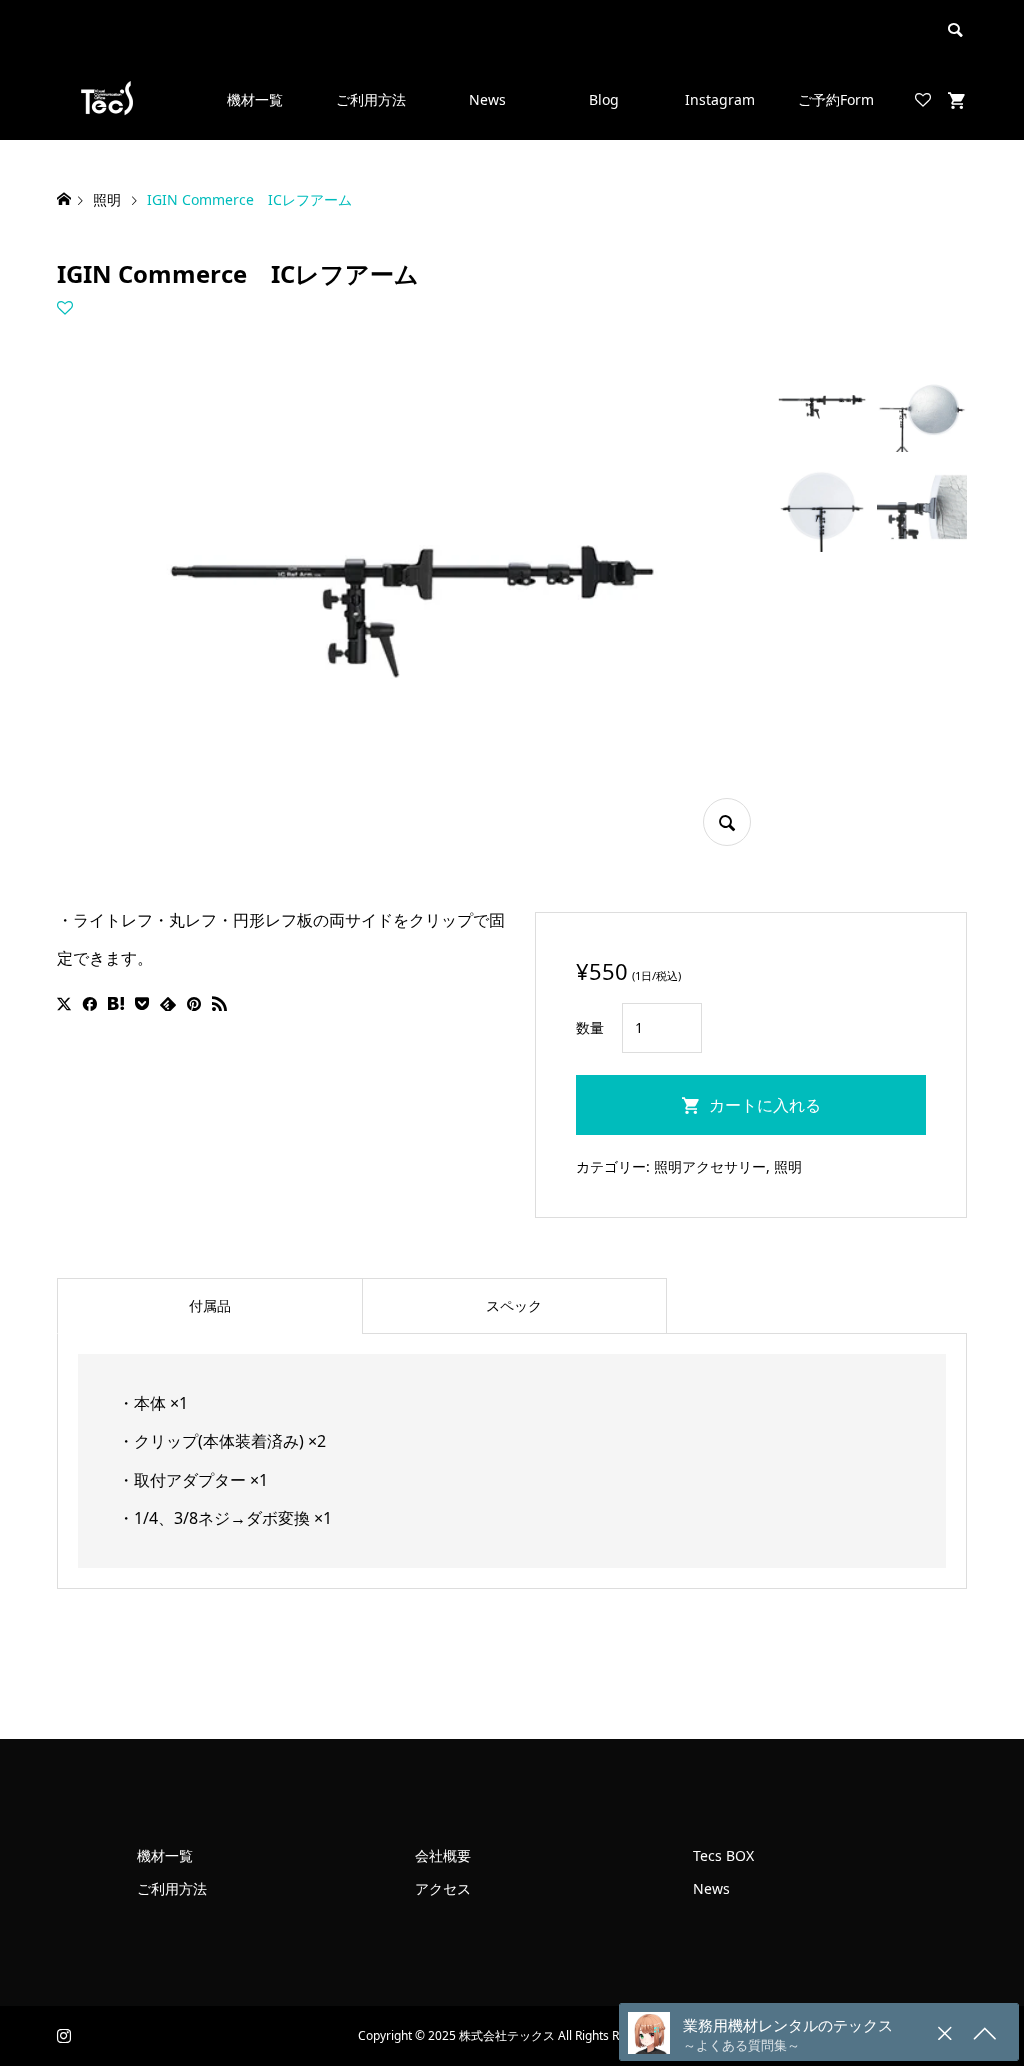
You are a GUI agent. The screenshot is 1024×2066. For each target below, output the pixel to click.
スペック (514, 1305)
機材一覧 (255, 99)
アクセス (443, 1888)
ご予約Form (836, 99)
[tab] (209, 1306)
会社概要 (443, 1855)
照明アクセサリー (710, 1166)
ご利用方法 (371, 99)
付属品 (210, 1305)
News (487, 99)
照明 (788, 1166)
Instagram (720, 99)
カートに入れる (765, 1105)
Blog (604, 99)
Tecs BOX (723, 1855)
